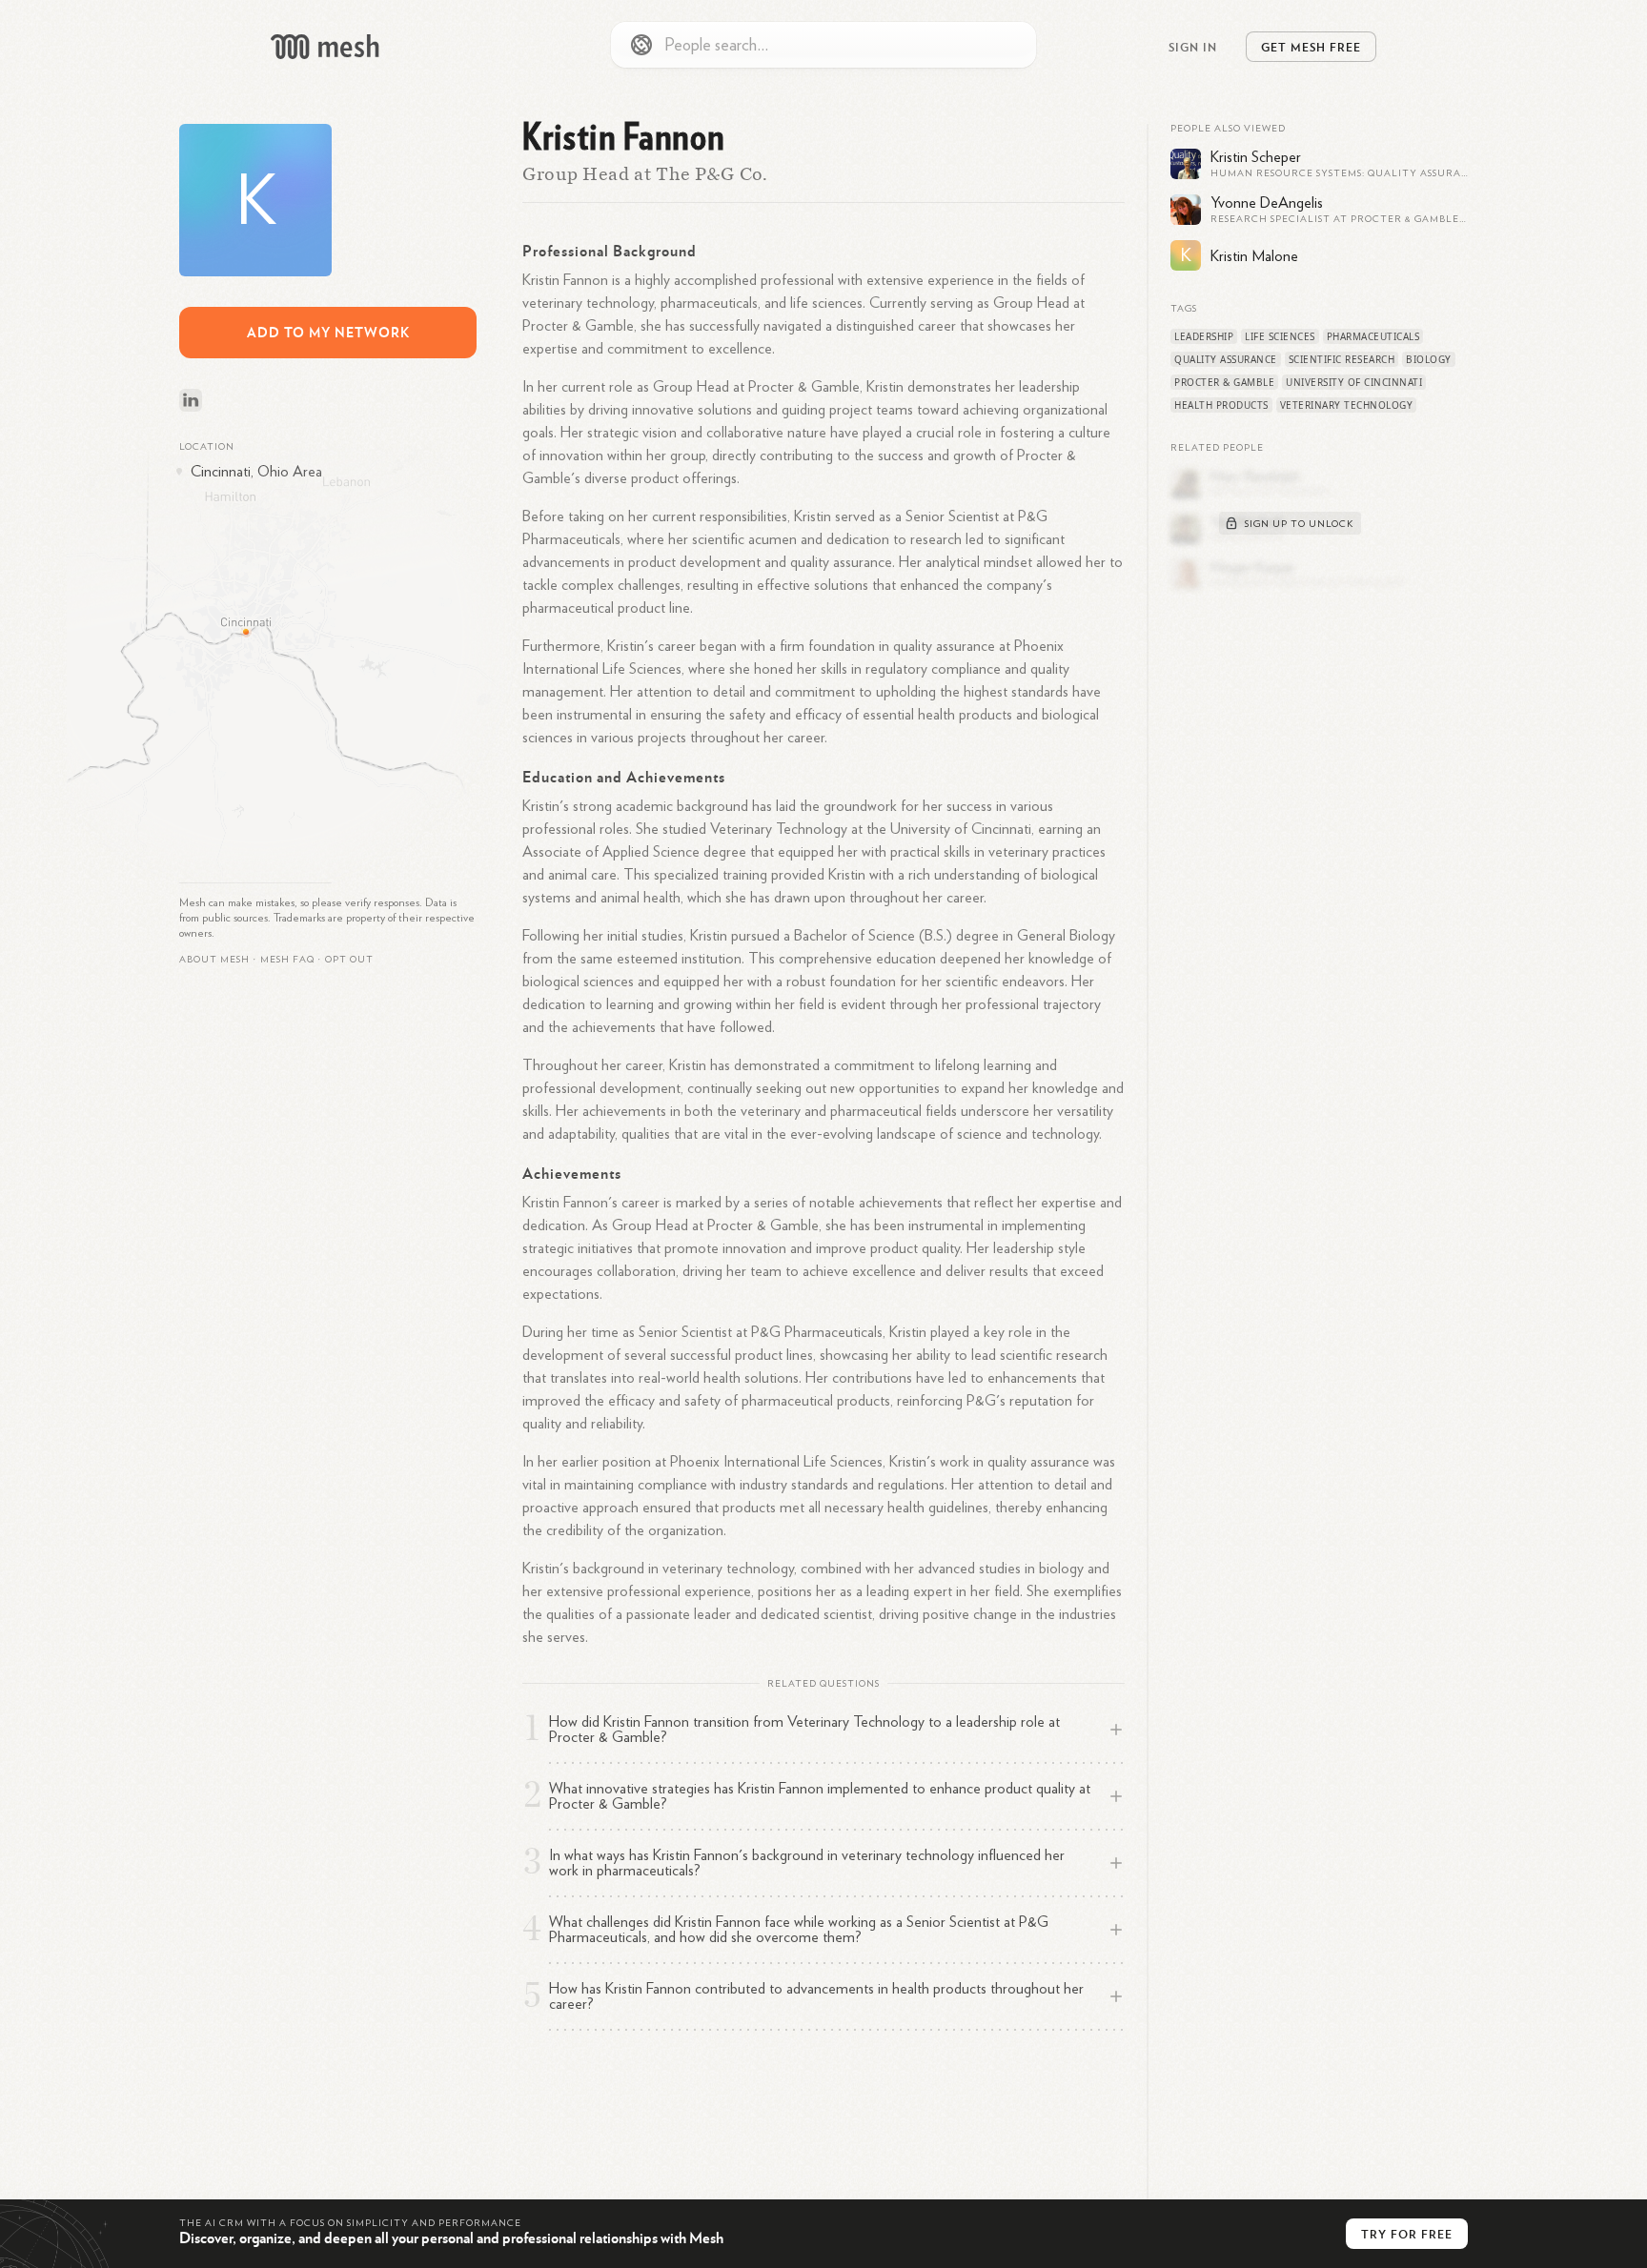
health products (1221, 405)
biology (1429, 359)
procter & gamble (1224, 382)
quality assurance (1226, 359)
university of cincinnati (1354, 382)
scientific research (1342, 359)
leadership (1204, 336)
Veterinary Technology (1347, 405)
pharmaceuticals (1373, 336)
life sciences (1280, 336)
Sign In (1193, 47)
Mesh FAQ (287, 960)
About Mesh (214, 960)
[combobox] (823, 45)
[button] (287, 960)
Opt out (349, 960)
